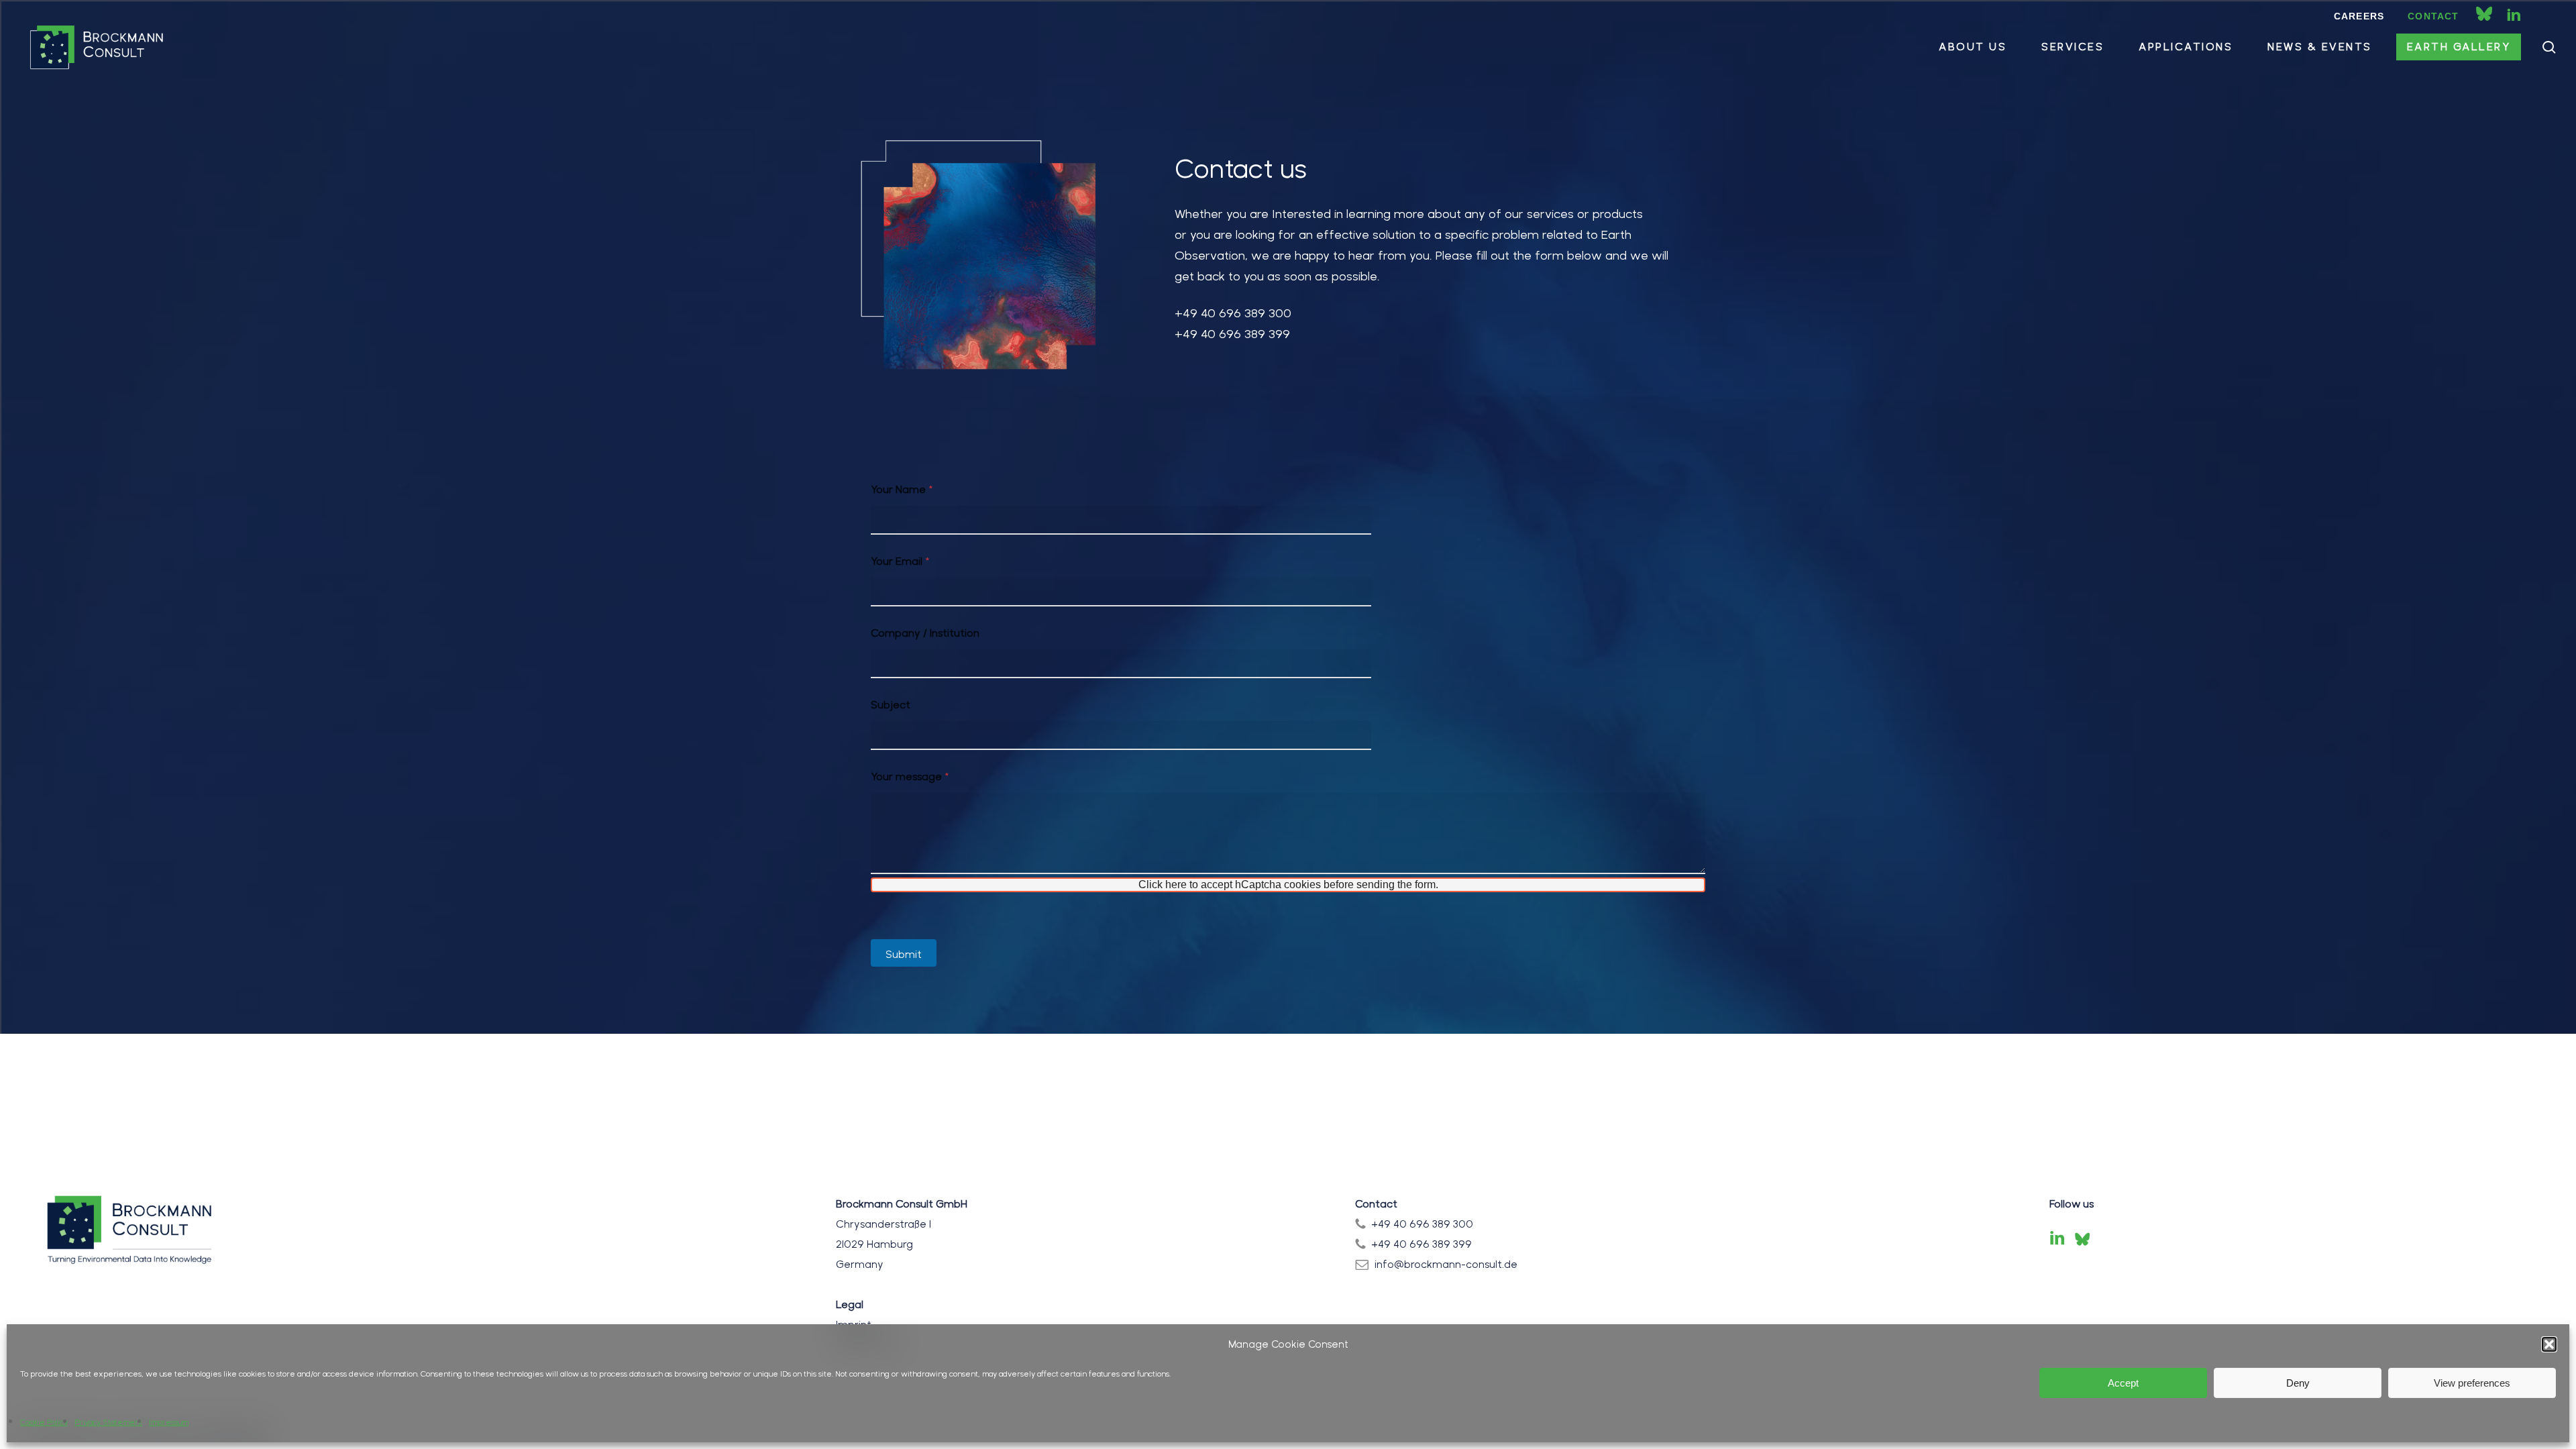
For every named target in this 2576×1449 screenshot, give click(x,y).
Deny (2298, 1383)
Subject (891, 705)
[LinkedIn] (2057, 1239)
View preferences (2472, 1383)
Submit (904, 954)
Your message (910, 776)
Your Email (900, 561)
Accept (2123, 1383)
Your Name (902, 489)
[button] (2549, 1344)
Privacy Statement (108, 1422)
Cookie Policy (44, 1422)
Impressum (169, 1422)
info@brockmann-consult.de (1446, 1264)
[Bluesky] (2082, 1239)
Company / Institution (925, 633)
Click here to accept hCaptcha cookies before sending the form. (1288, 884)
